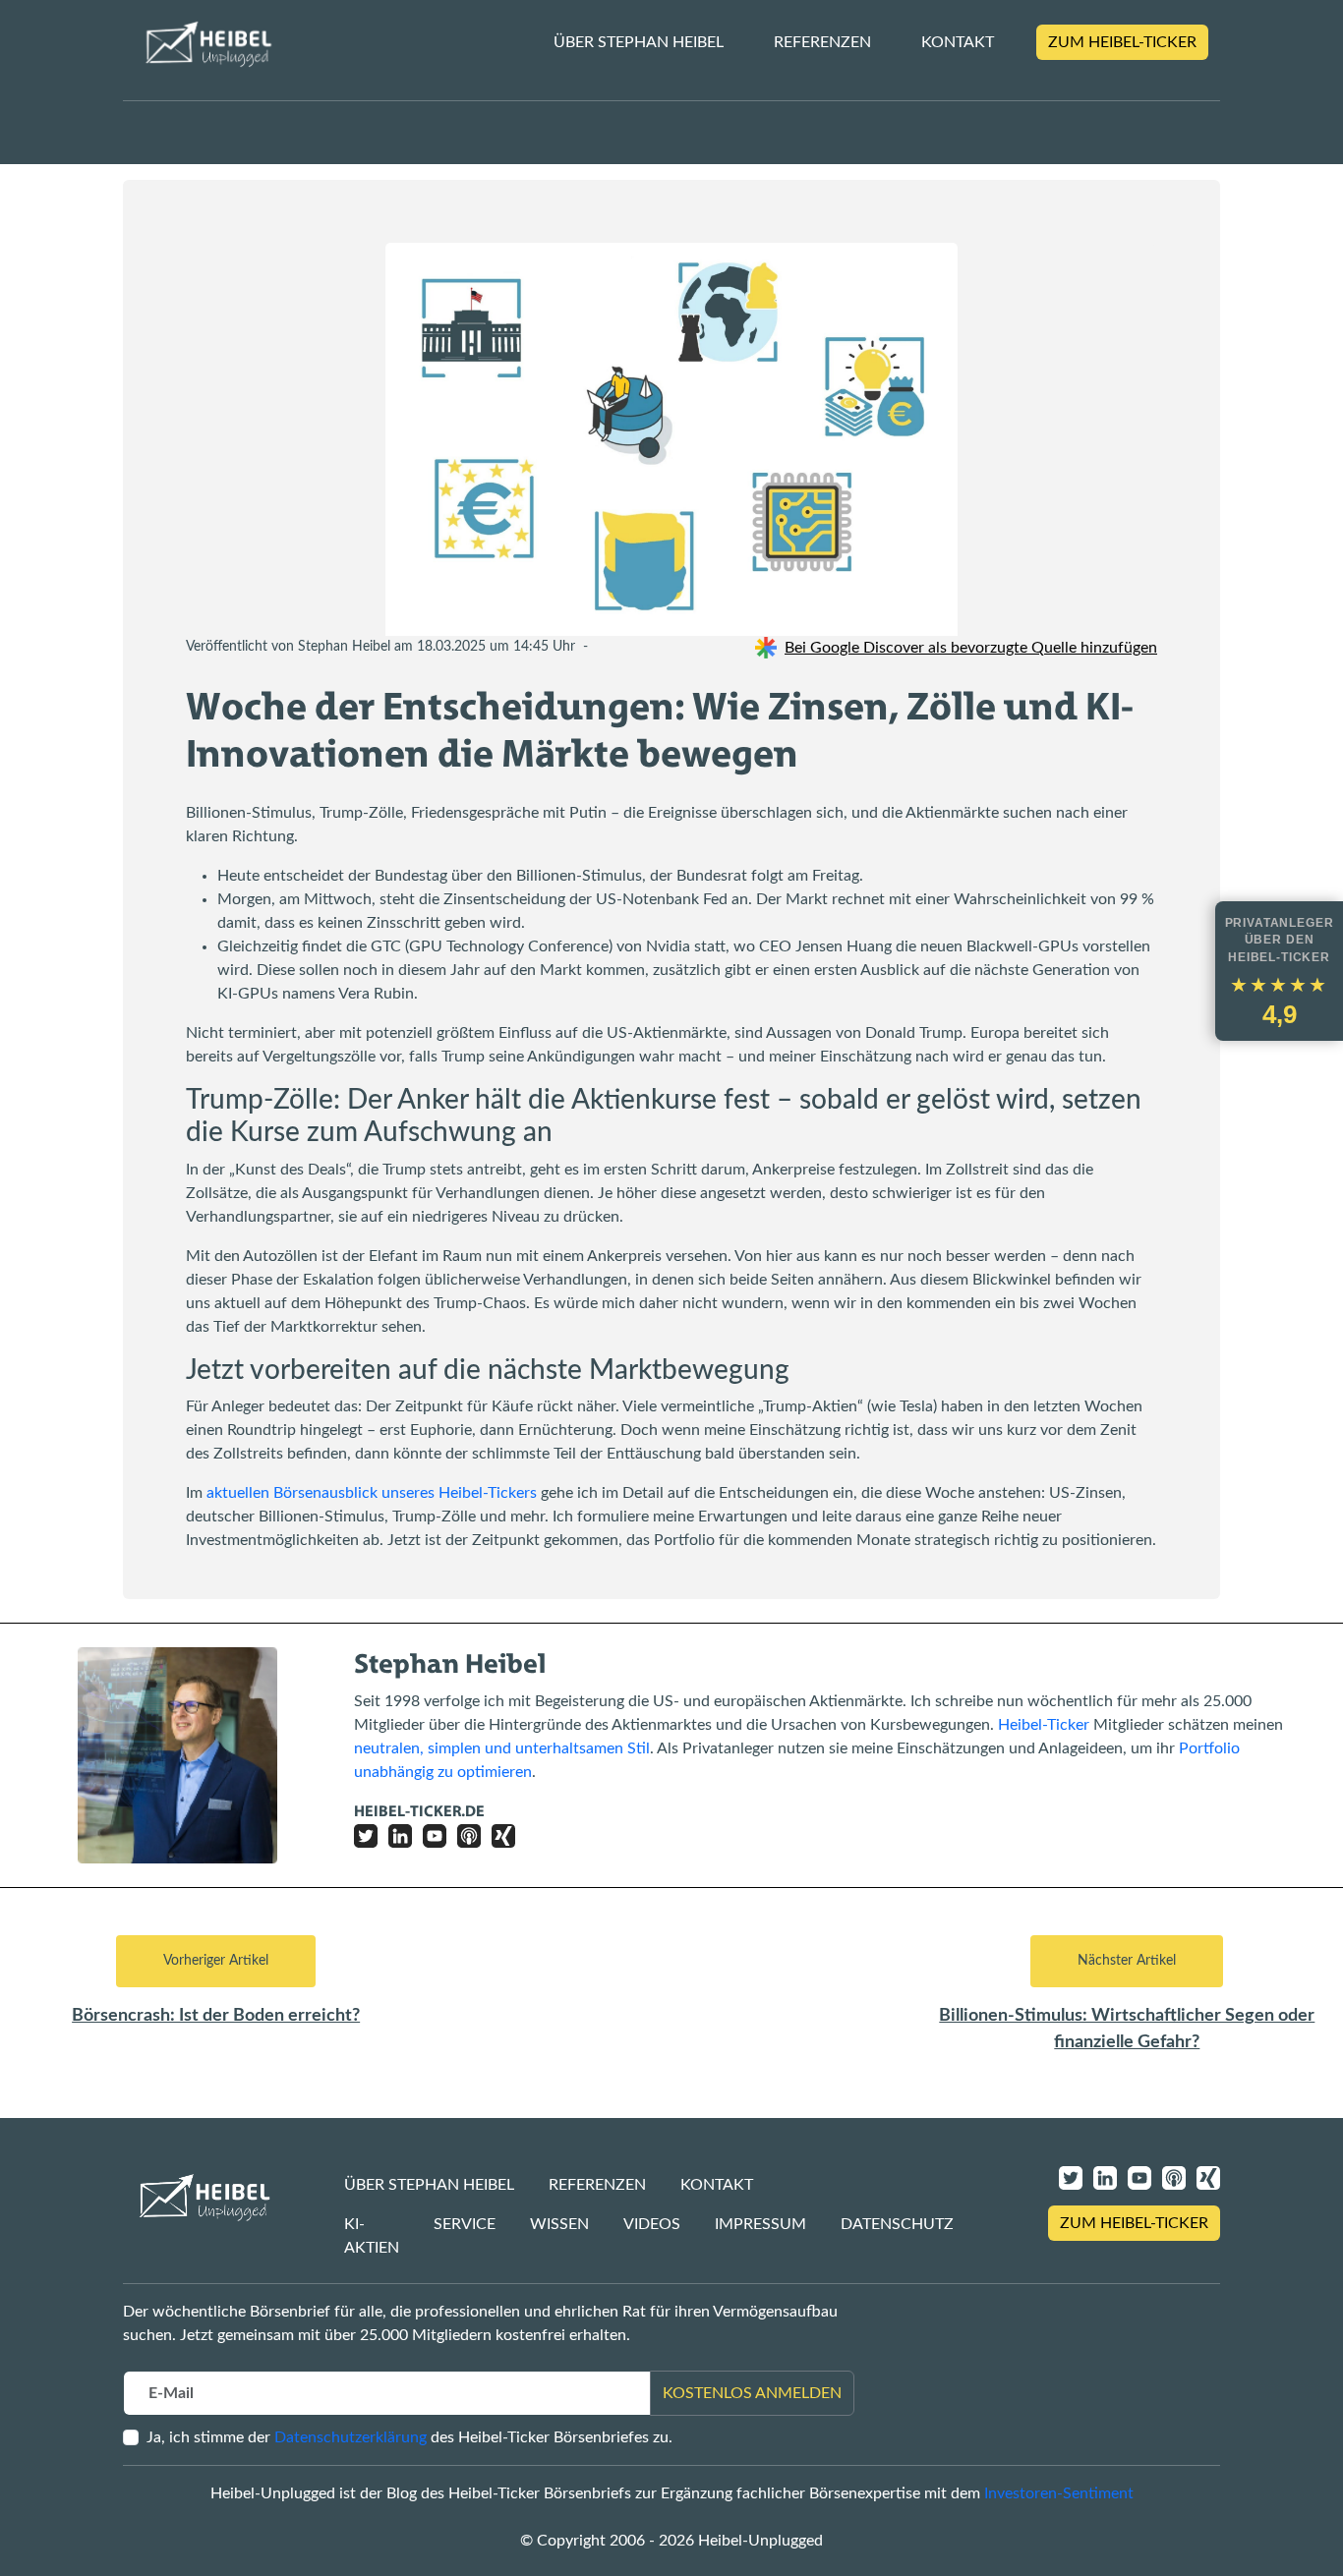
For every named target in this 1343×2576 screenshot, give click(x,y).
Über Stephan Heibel (639, 42)
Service (465, 2224)
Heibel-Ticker (1044, 1725)
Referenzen (822, 42)
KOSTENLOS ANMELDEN (752, 2393)
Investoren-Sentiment (1059, 2493)
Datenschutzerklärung (350, 2437)
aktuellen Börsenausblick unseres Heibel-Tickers (372, 1493)
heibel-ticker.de (419, 1811)
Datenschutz (897, 2224)
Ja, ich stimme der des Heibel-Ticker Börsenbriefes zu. (409, 2437)
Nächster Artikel (1127, 1961)
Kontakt (958, 42)
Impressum (760, 2224)
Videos (652, 2224)
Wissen (559, 2224)
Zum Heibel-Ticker (1122, 42)
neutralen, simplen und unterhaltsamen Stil (502, 1748)
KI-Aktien (372, 2236)
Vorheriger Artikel (216, 1961)
